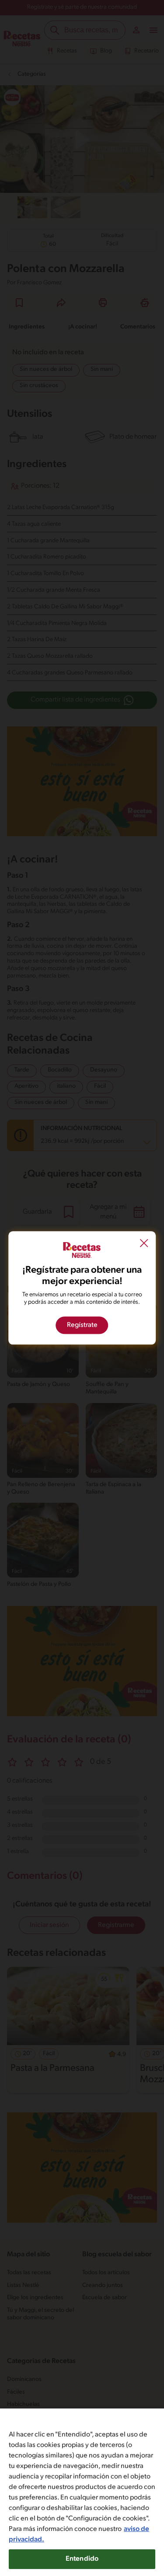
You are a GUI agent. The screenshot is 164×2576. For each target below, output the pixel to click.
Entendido (82, 2559)
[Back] (144, 1244)
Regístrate (82, 1326)
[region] (82, 2492)
